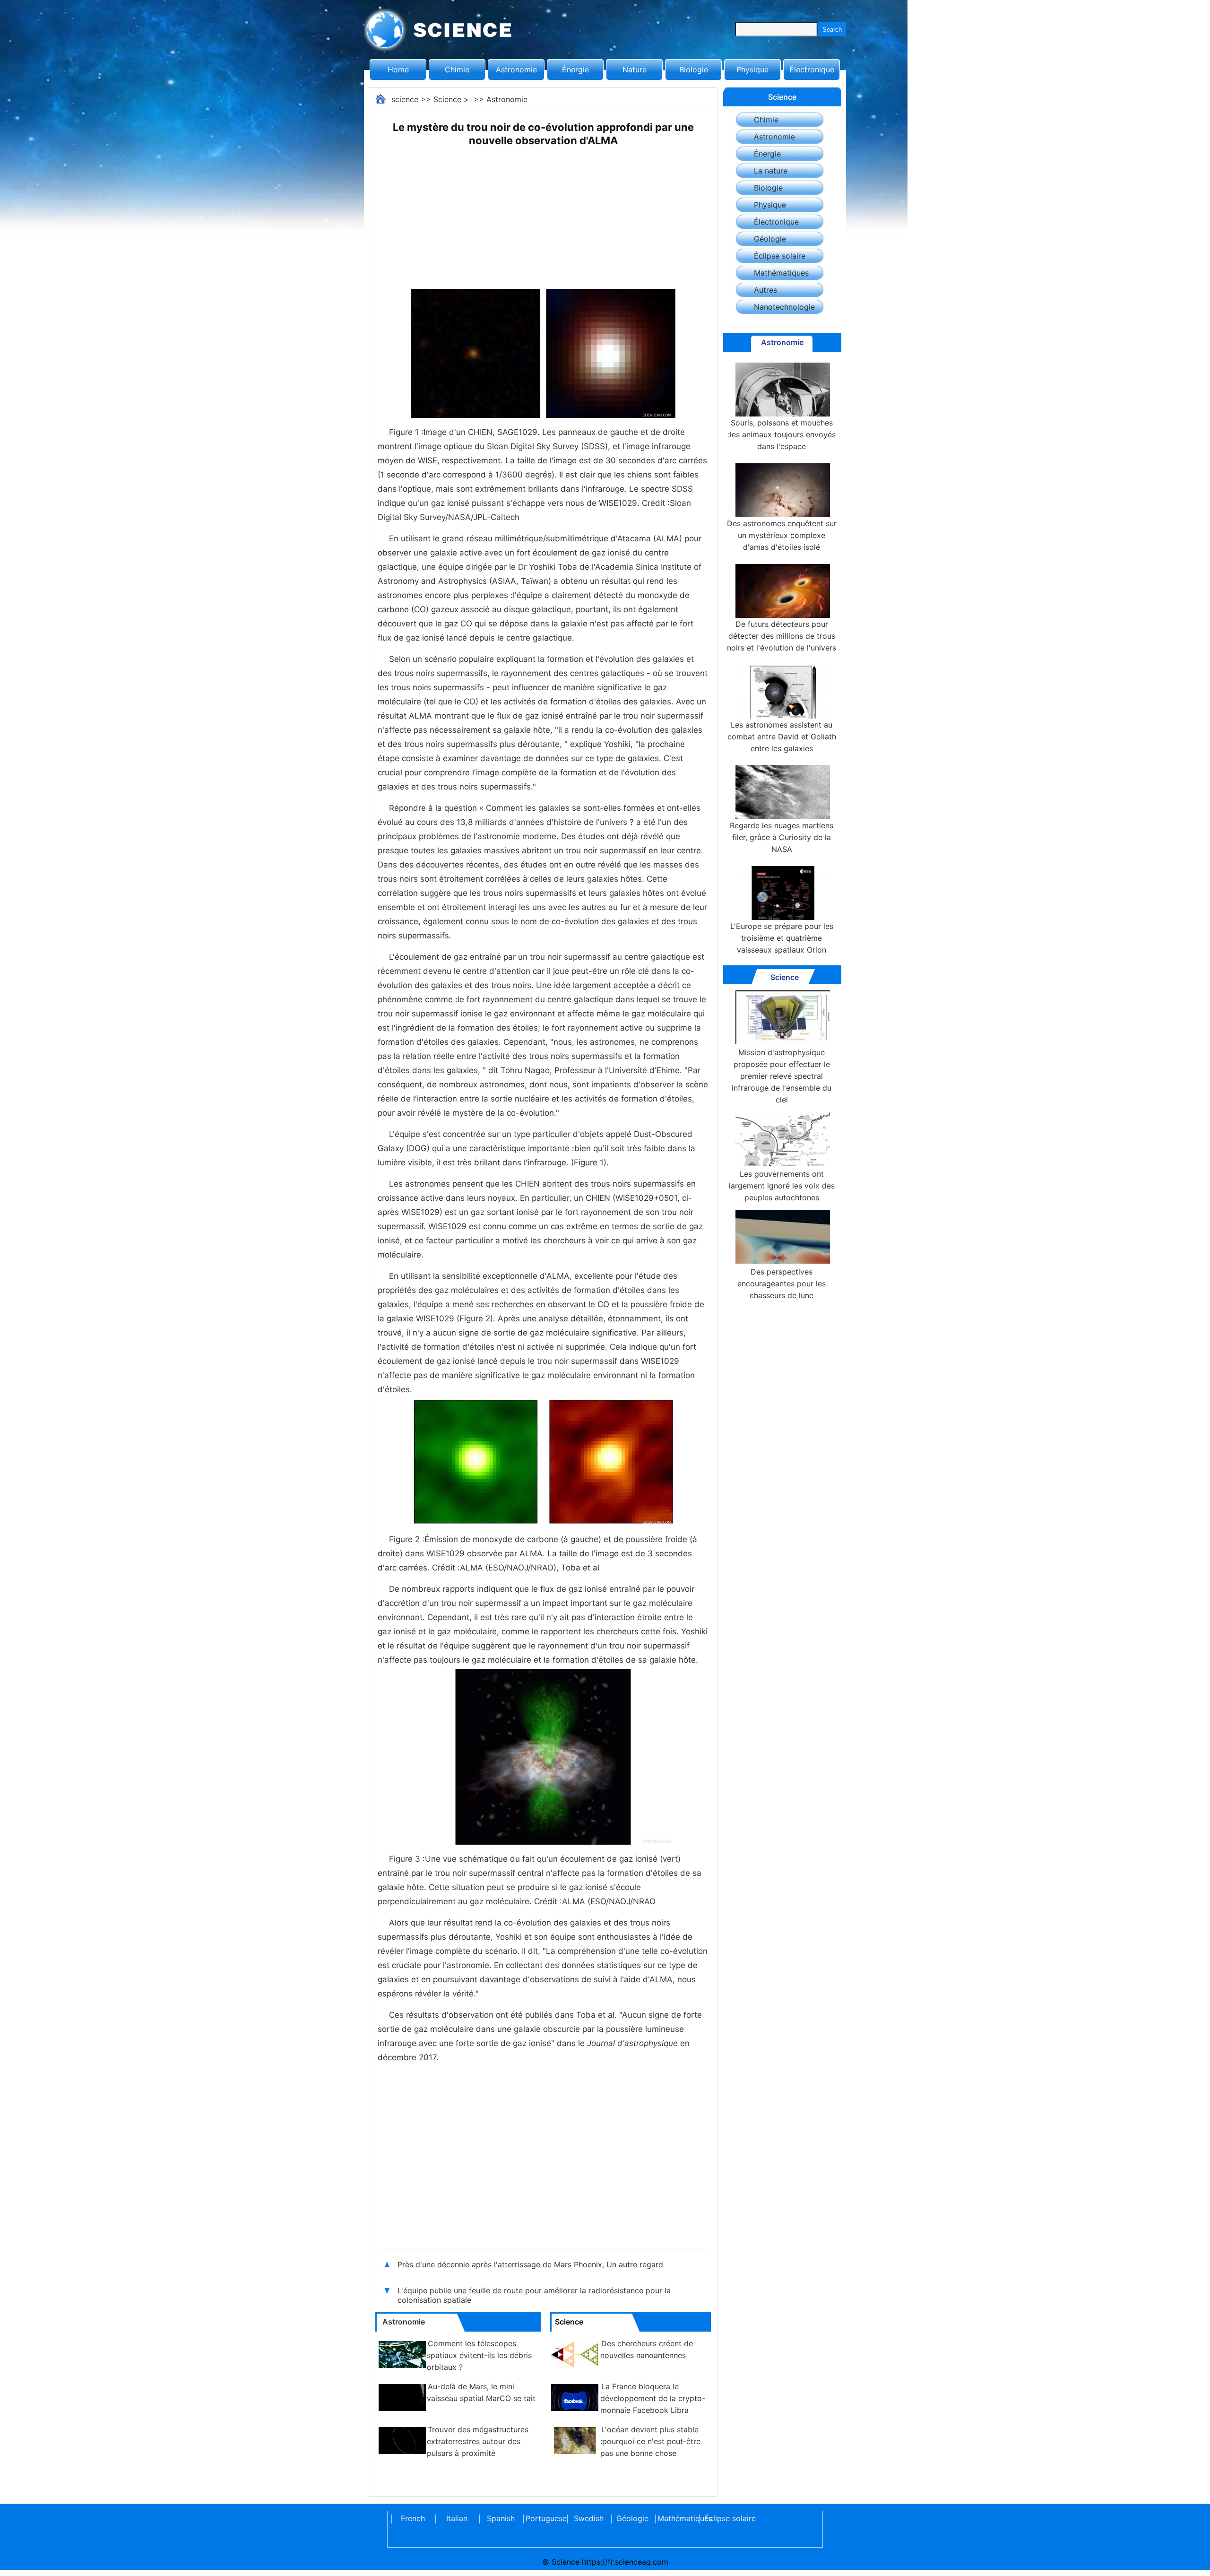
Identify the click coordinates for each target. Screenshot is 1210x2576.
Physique (752, 69)
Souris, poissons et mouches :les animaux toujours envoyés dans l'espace (782, 434)
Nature (635, 69)
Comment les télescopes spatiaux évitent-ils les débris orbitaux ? (479, 2355)
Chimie (457, 69)
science (405, 99)
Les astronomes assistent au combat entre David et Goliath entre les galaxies (782, 737)
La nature (771, 171)
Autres (765, 290)
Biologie (694, 69)
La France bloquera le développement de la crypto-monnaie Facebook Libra (653, 2398)
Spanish (501, 2518)
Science (447, 99)
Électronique (812, 69)
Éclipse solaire (780, 256)
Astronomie (516, 69)
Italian (457, 2518)
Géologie (770, 239)
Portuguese (544, 2518)
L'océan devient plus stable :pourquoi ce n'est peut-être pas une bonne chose (650, 2441)
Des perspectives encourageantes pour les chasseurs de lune (782, 1284)
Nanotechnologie (784, 307)
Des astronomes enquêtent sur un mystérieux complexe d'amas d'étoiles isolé (782, 535)
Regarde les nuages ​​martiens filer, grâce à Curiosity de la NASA (782, 837)
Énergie (575, 69)
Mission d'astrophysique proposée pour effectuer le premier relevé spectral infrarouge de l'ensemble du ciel (782, 1076)
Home (398, 69)
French (413, 2518)
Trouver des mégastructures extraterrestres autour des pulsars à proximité (478, 2441)
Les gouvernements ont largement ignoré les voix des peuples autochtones (782, 1186)
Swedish (589, 2518)
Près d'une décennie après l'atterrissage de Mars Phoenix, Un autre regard (530, 2264)
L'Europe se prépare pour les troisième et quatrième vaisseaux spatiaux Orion (782, 938)
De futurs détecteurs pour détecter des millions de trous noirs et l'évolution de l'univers (782, 636)
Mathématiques (781, 273)
